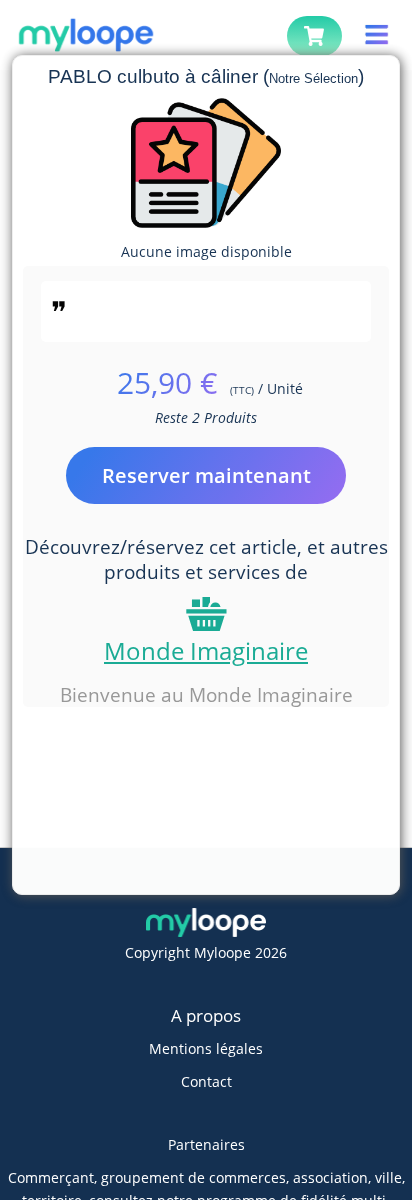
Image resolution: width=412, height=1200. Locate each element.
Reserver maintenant (206, 475)
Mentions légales (206, 1048)
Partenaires (206, 1144)
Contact (206, 1081)
